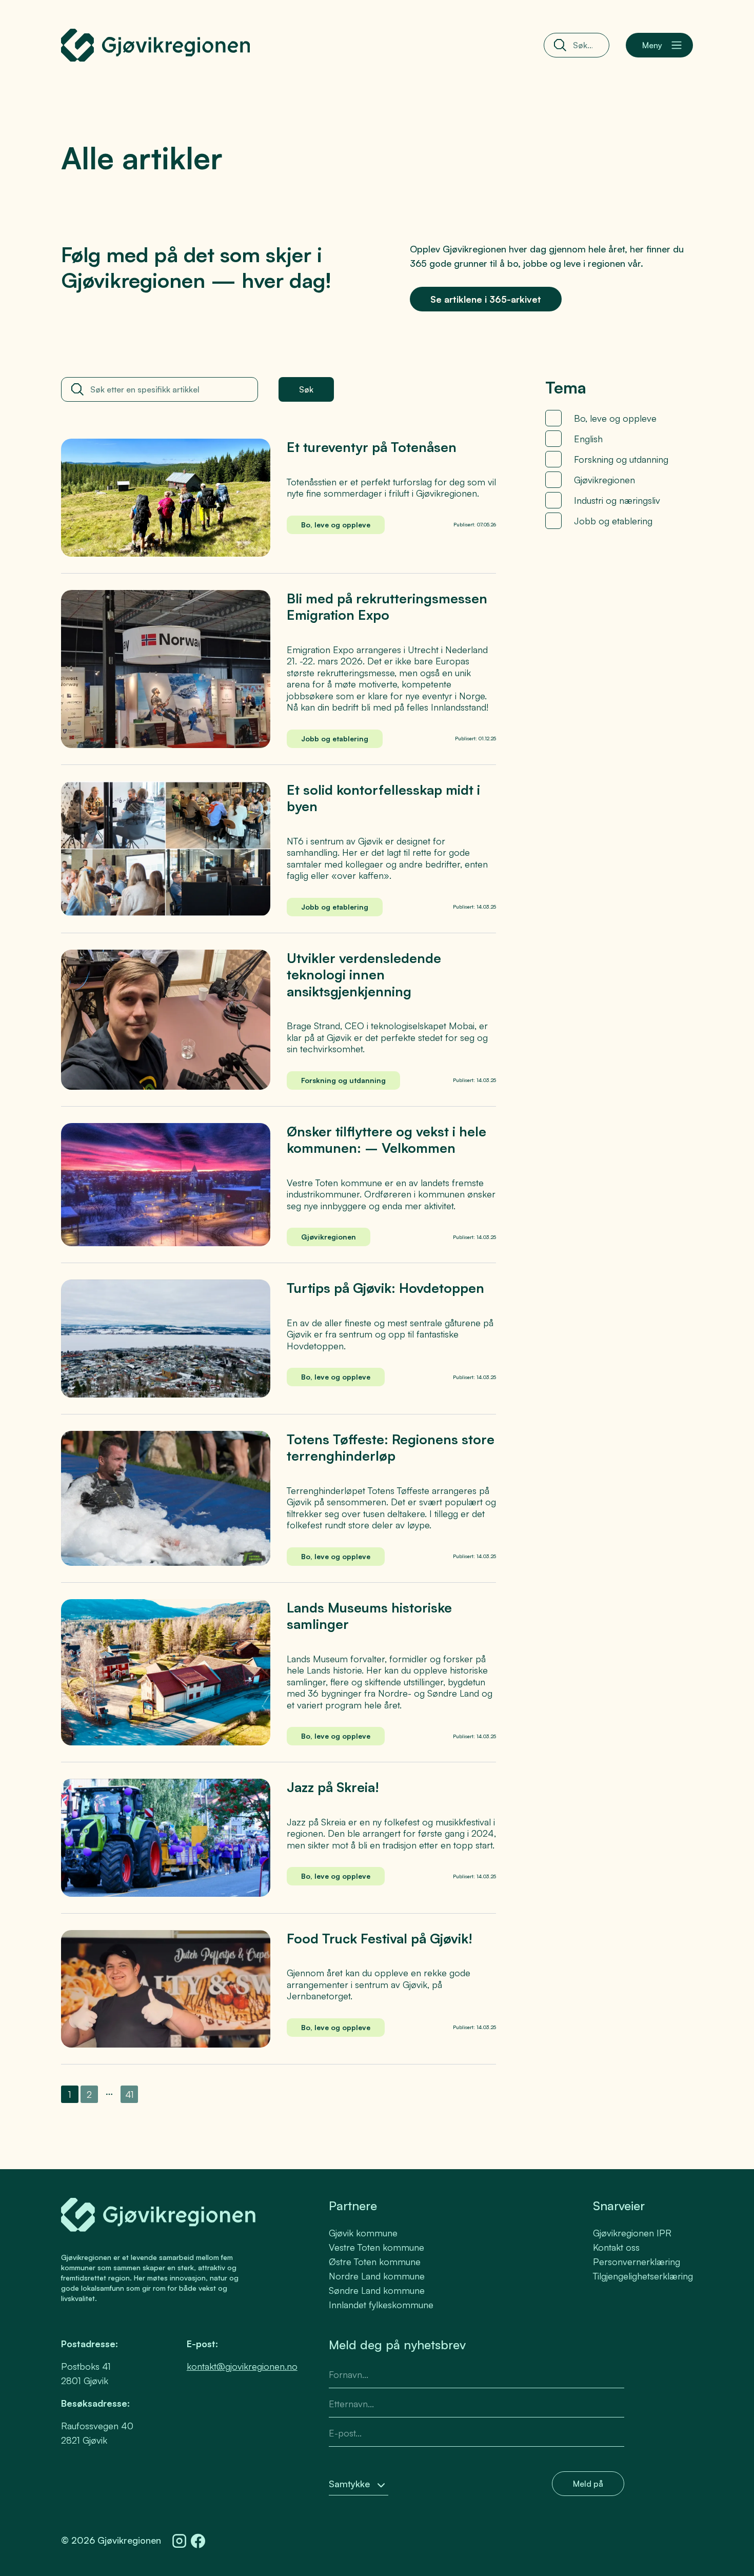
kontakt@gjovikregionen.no (242, 2366)
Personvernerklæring (637, 2262)
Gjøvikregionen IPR (632, 2233)
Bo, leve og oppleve (615, 418)
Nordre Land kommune (377, 2276)
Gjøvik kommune (363, 2233)
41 (132, 2096)
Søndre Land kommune (377, 2290)
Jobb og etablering (613, 521)
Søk (306, 389)
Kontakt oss (616, 2247)
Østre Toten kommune (375, 2262)
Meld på (588, 2484)
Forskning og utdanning (621, 459)
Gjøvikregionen (604, 480)
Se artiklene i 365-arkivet (486, 299)
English (588, 439)
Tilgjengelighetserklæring (643, 2276)
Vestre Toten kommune (376, 2247)
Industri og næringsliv (617, 500)
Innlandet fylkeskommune (381, 2305)
